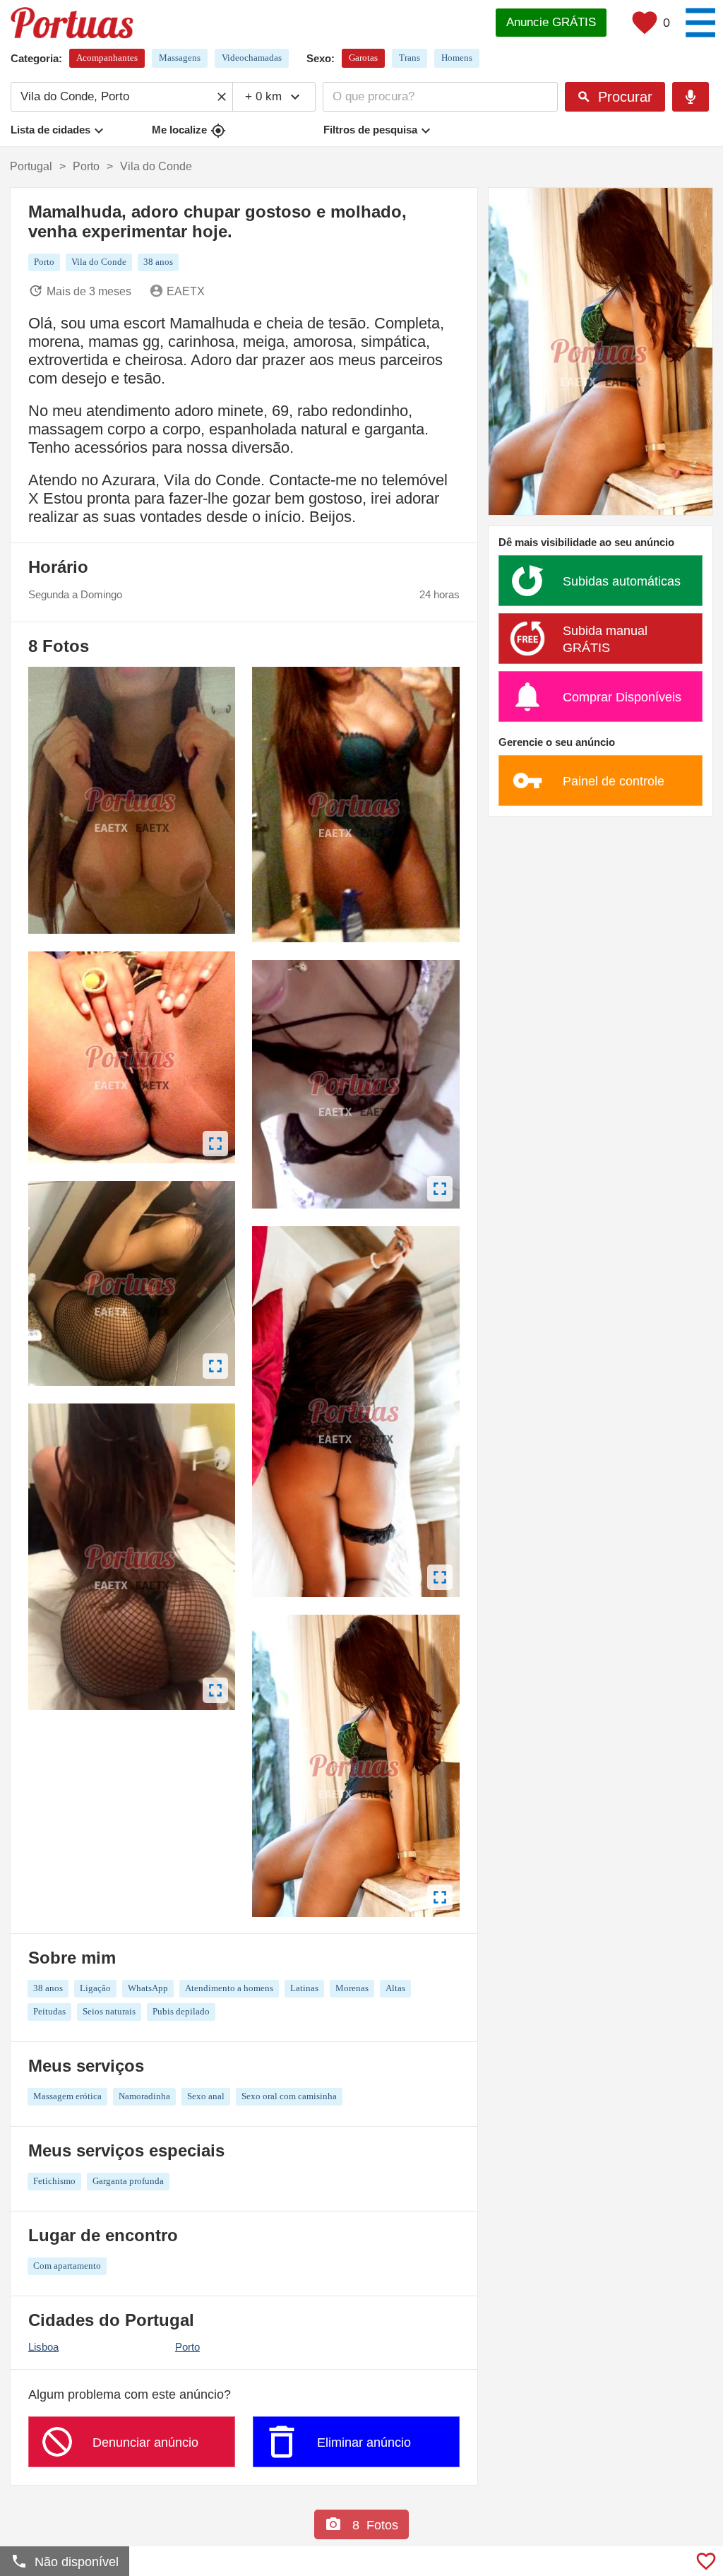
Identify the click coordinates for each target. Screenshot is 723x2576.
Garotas (363, 58)
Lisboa (43, 2347)
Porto (187, 2347)
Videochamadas (252, 58)
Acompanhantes (107, 58)
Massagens (180, 58)
